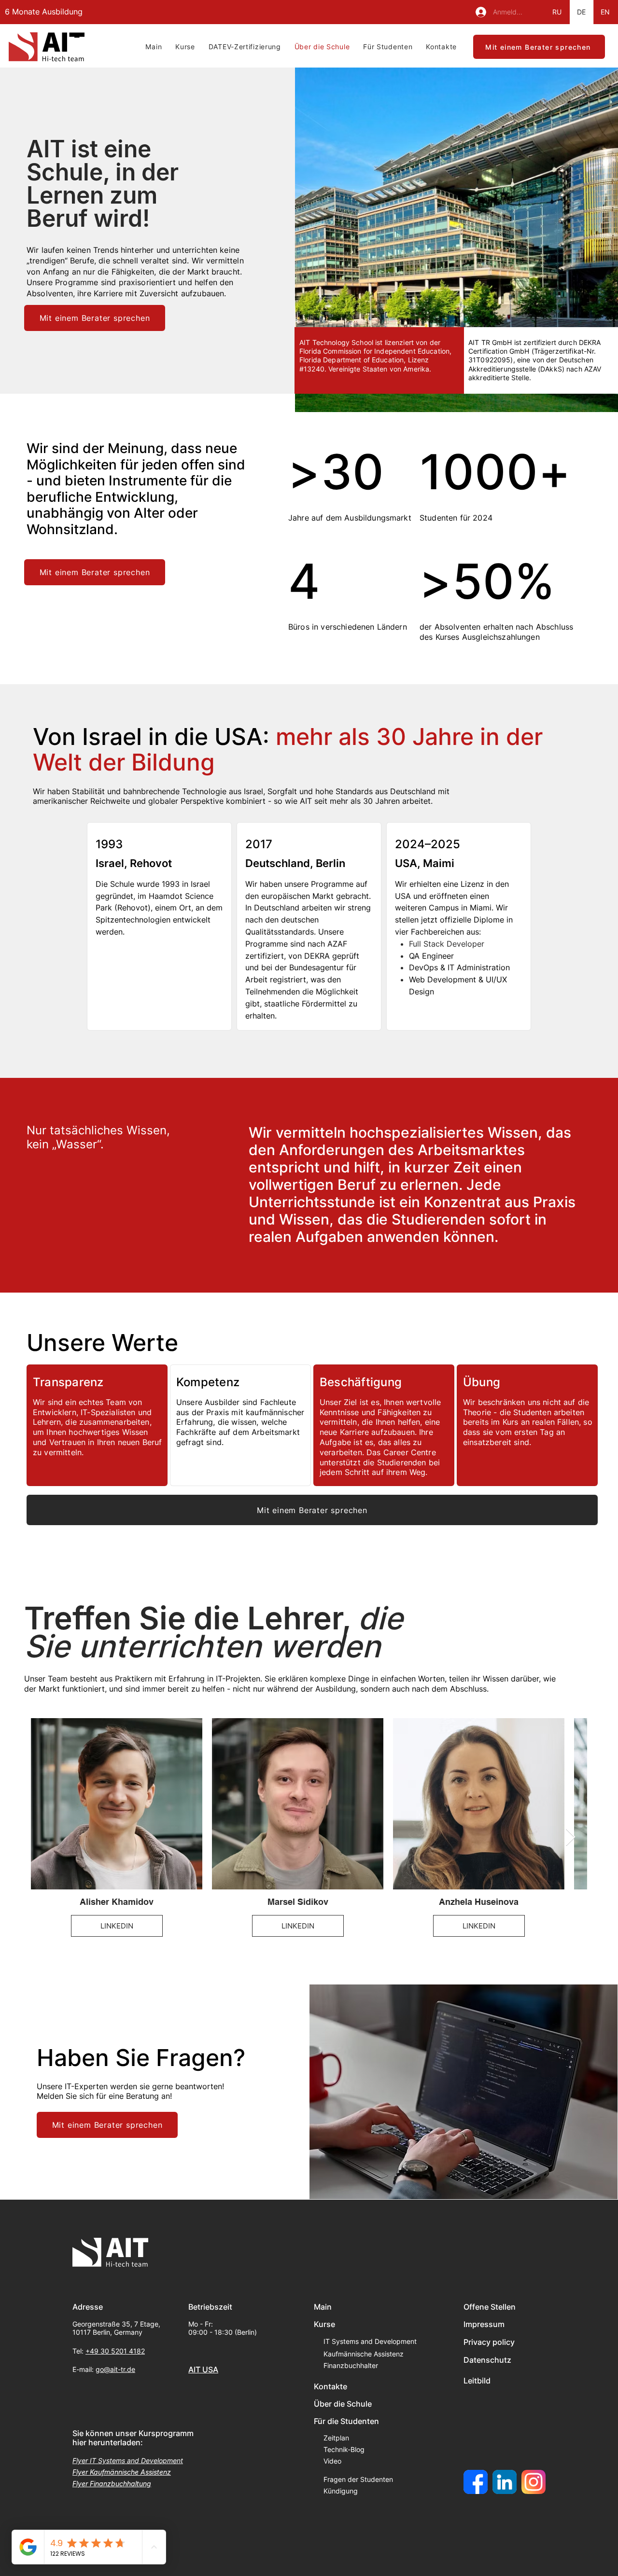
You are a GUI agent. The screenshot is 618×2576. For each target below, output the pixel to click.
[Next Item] (570, 1838)
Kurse (324, 2324)
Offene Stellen (490, 2307)
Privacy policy (489, 2342)
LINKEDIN (117, 1925)
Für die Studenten (346, 2421)
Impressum (484, 2324)
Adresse (88, 2307)
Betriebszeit (210, 2307)
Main (323, 2307)
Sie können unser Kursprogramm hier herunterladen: (133, 2438)
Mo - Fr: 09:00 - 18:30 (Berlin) (223, 2328)
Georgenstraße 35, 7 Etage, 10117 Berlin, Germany (116, 2328)
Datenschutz (487, 2360)
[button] (185, 47)
